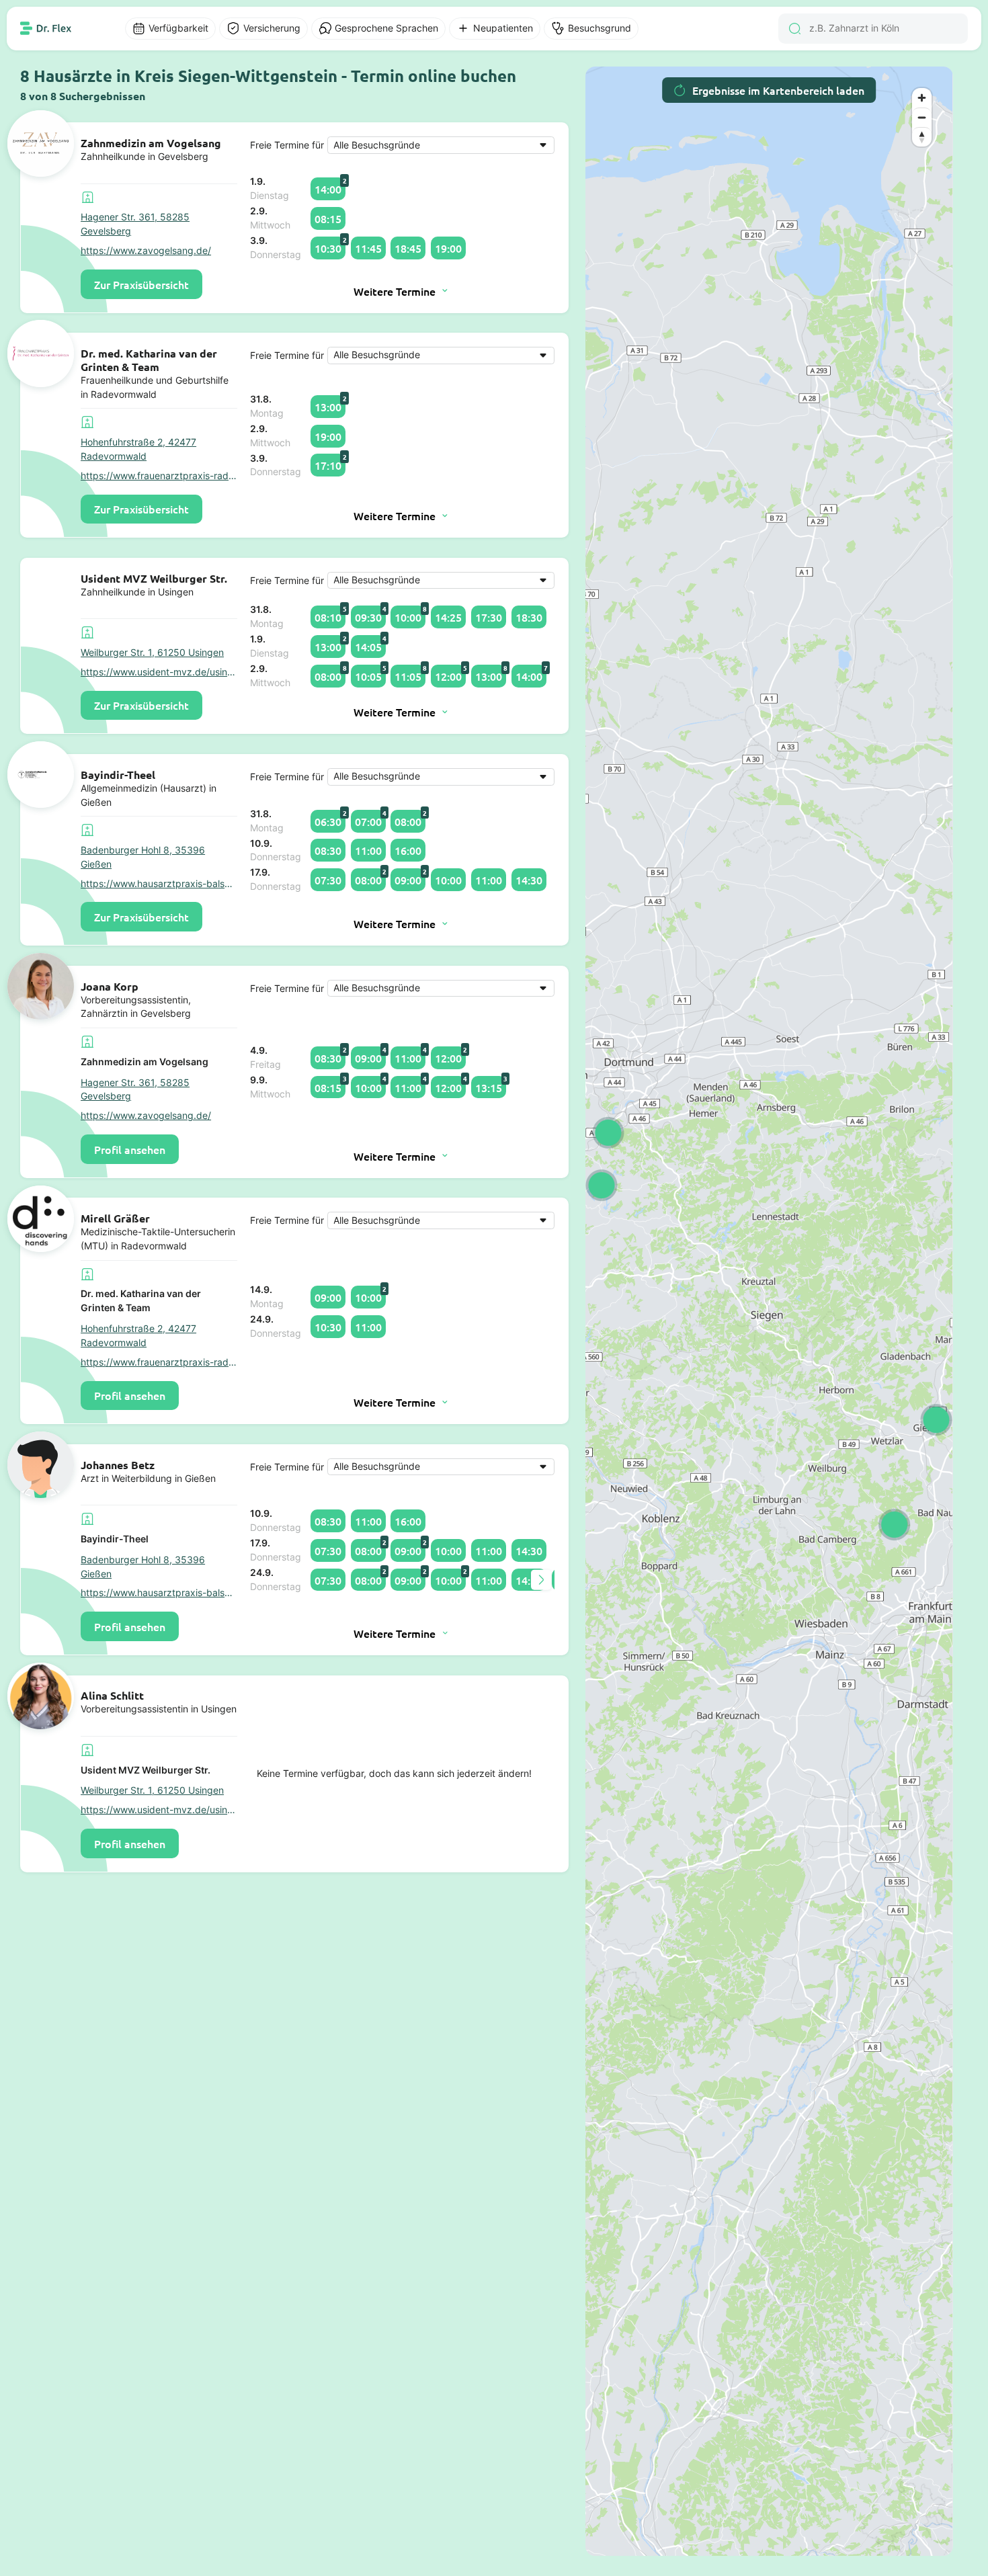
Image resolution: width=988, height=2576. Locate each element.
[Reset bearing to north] (922, 137)
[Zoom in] (922, 98)
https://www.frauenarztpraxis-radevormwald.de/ (159, 476)
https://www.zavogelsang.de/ (146, 251)
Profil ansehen (130, 1149)
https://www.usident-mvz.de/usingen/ (159, 672)
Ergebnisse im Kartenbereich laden (778, 90)
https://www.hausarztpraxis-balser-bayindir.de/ (159, 884)
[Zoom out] (922, 117)
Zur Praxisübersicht (141, 284)
